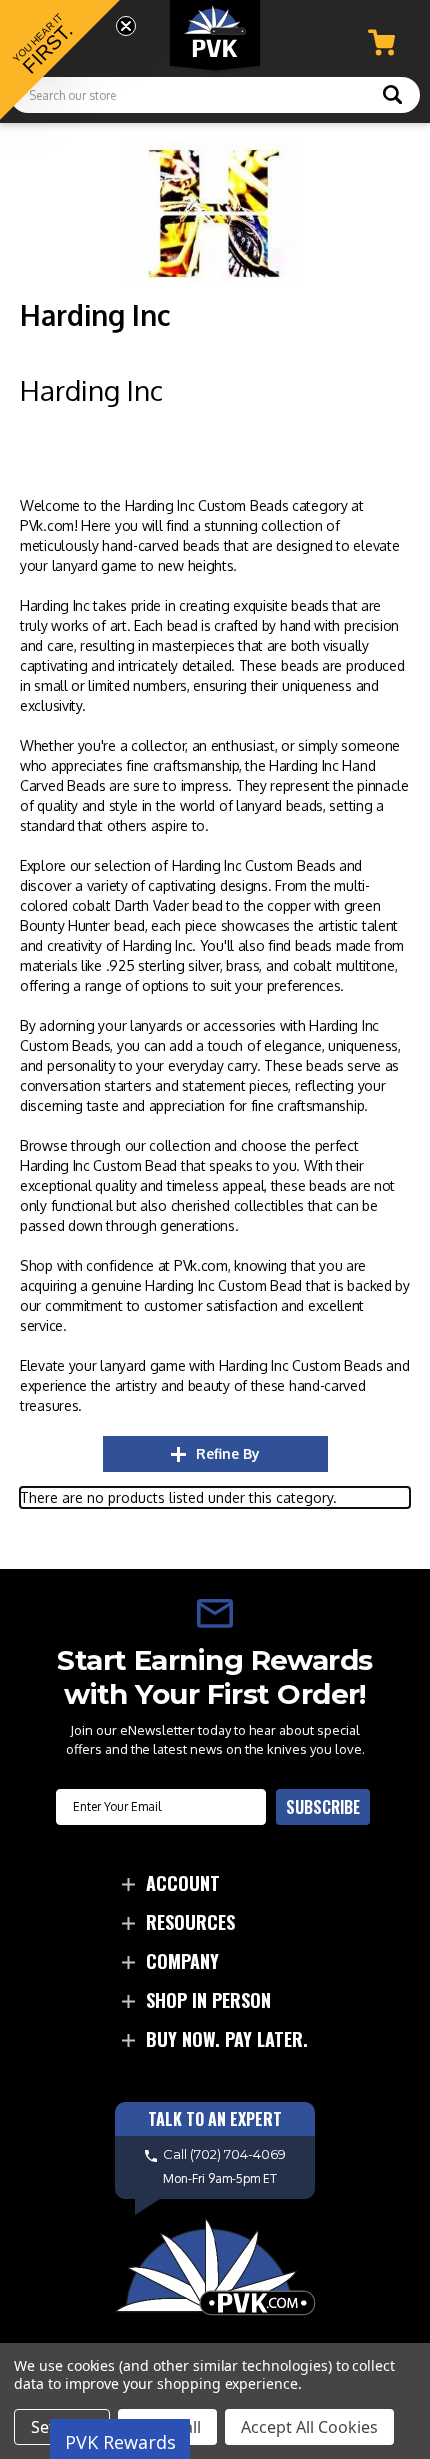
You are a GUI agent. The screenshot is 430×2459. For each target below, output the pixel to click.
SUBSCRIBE (323, 1807)
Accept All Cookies (309, 2427)
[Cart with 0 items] (381, 42)
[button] (60, 60)
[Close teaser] (126, 26)
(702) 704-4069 (238, 2154)
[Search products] (392, 97)
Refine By (228, 1453)
